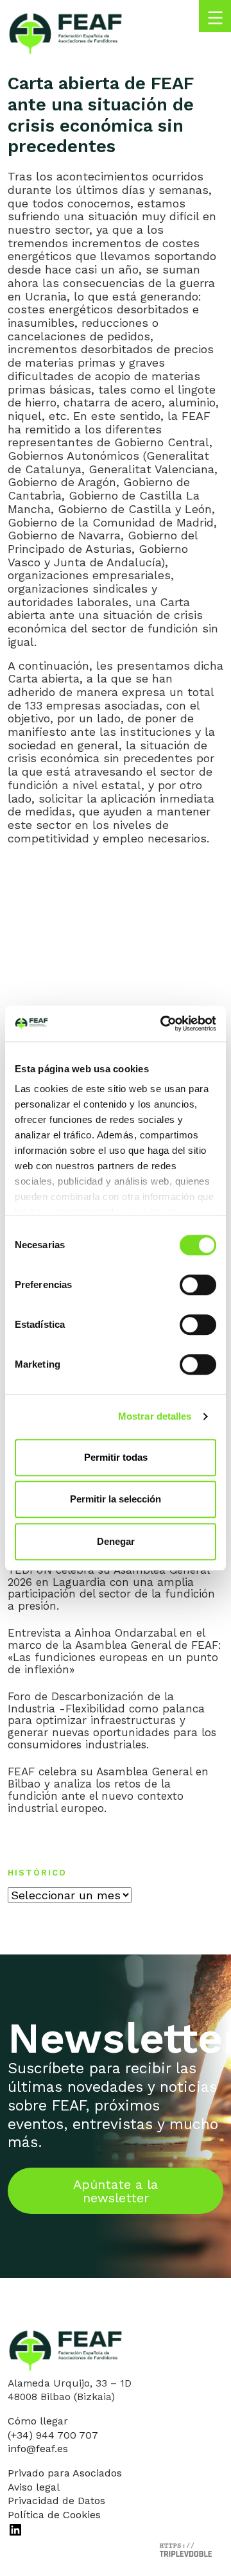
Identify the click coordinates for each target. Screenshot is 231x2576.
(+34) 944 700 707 (53, 2435)
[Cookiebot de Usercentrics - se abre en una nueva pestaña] (163, 1023)
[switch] (198, 1285)
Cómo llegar (38, 2421)
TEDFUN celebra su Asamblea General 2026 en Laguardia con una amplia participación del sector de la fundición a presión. (111, 1588)
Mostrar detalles (155, 1416)
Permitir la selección (116, 1499)
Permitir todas (116, 1457)
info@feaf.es (38, 2449)
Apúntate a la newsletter (116, 2191)
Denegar (116, 1541)
